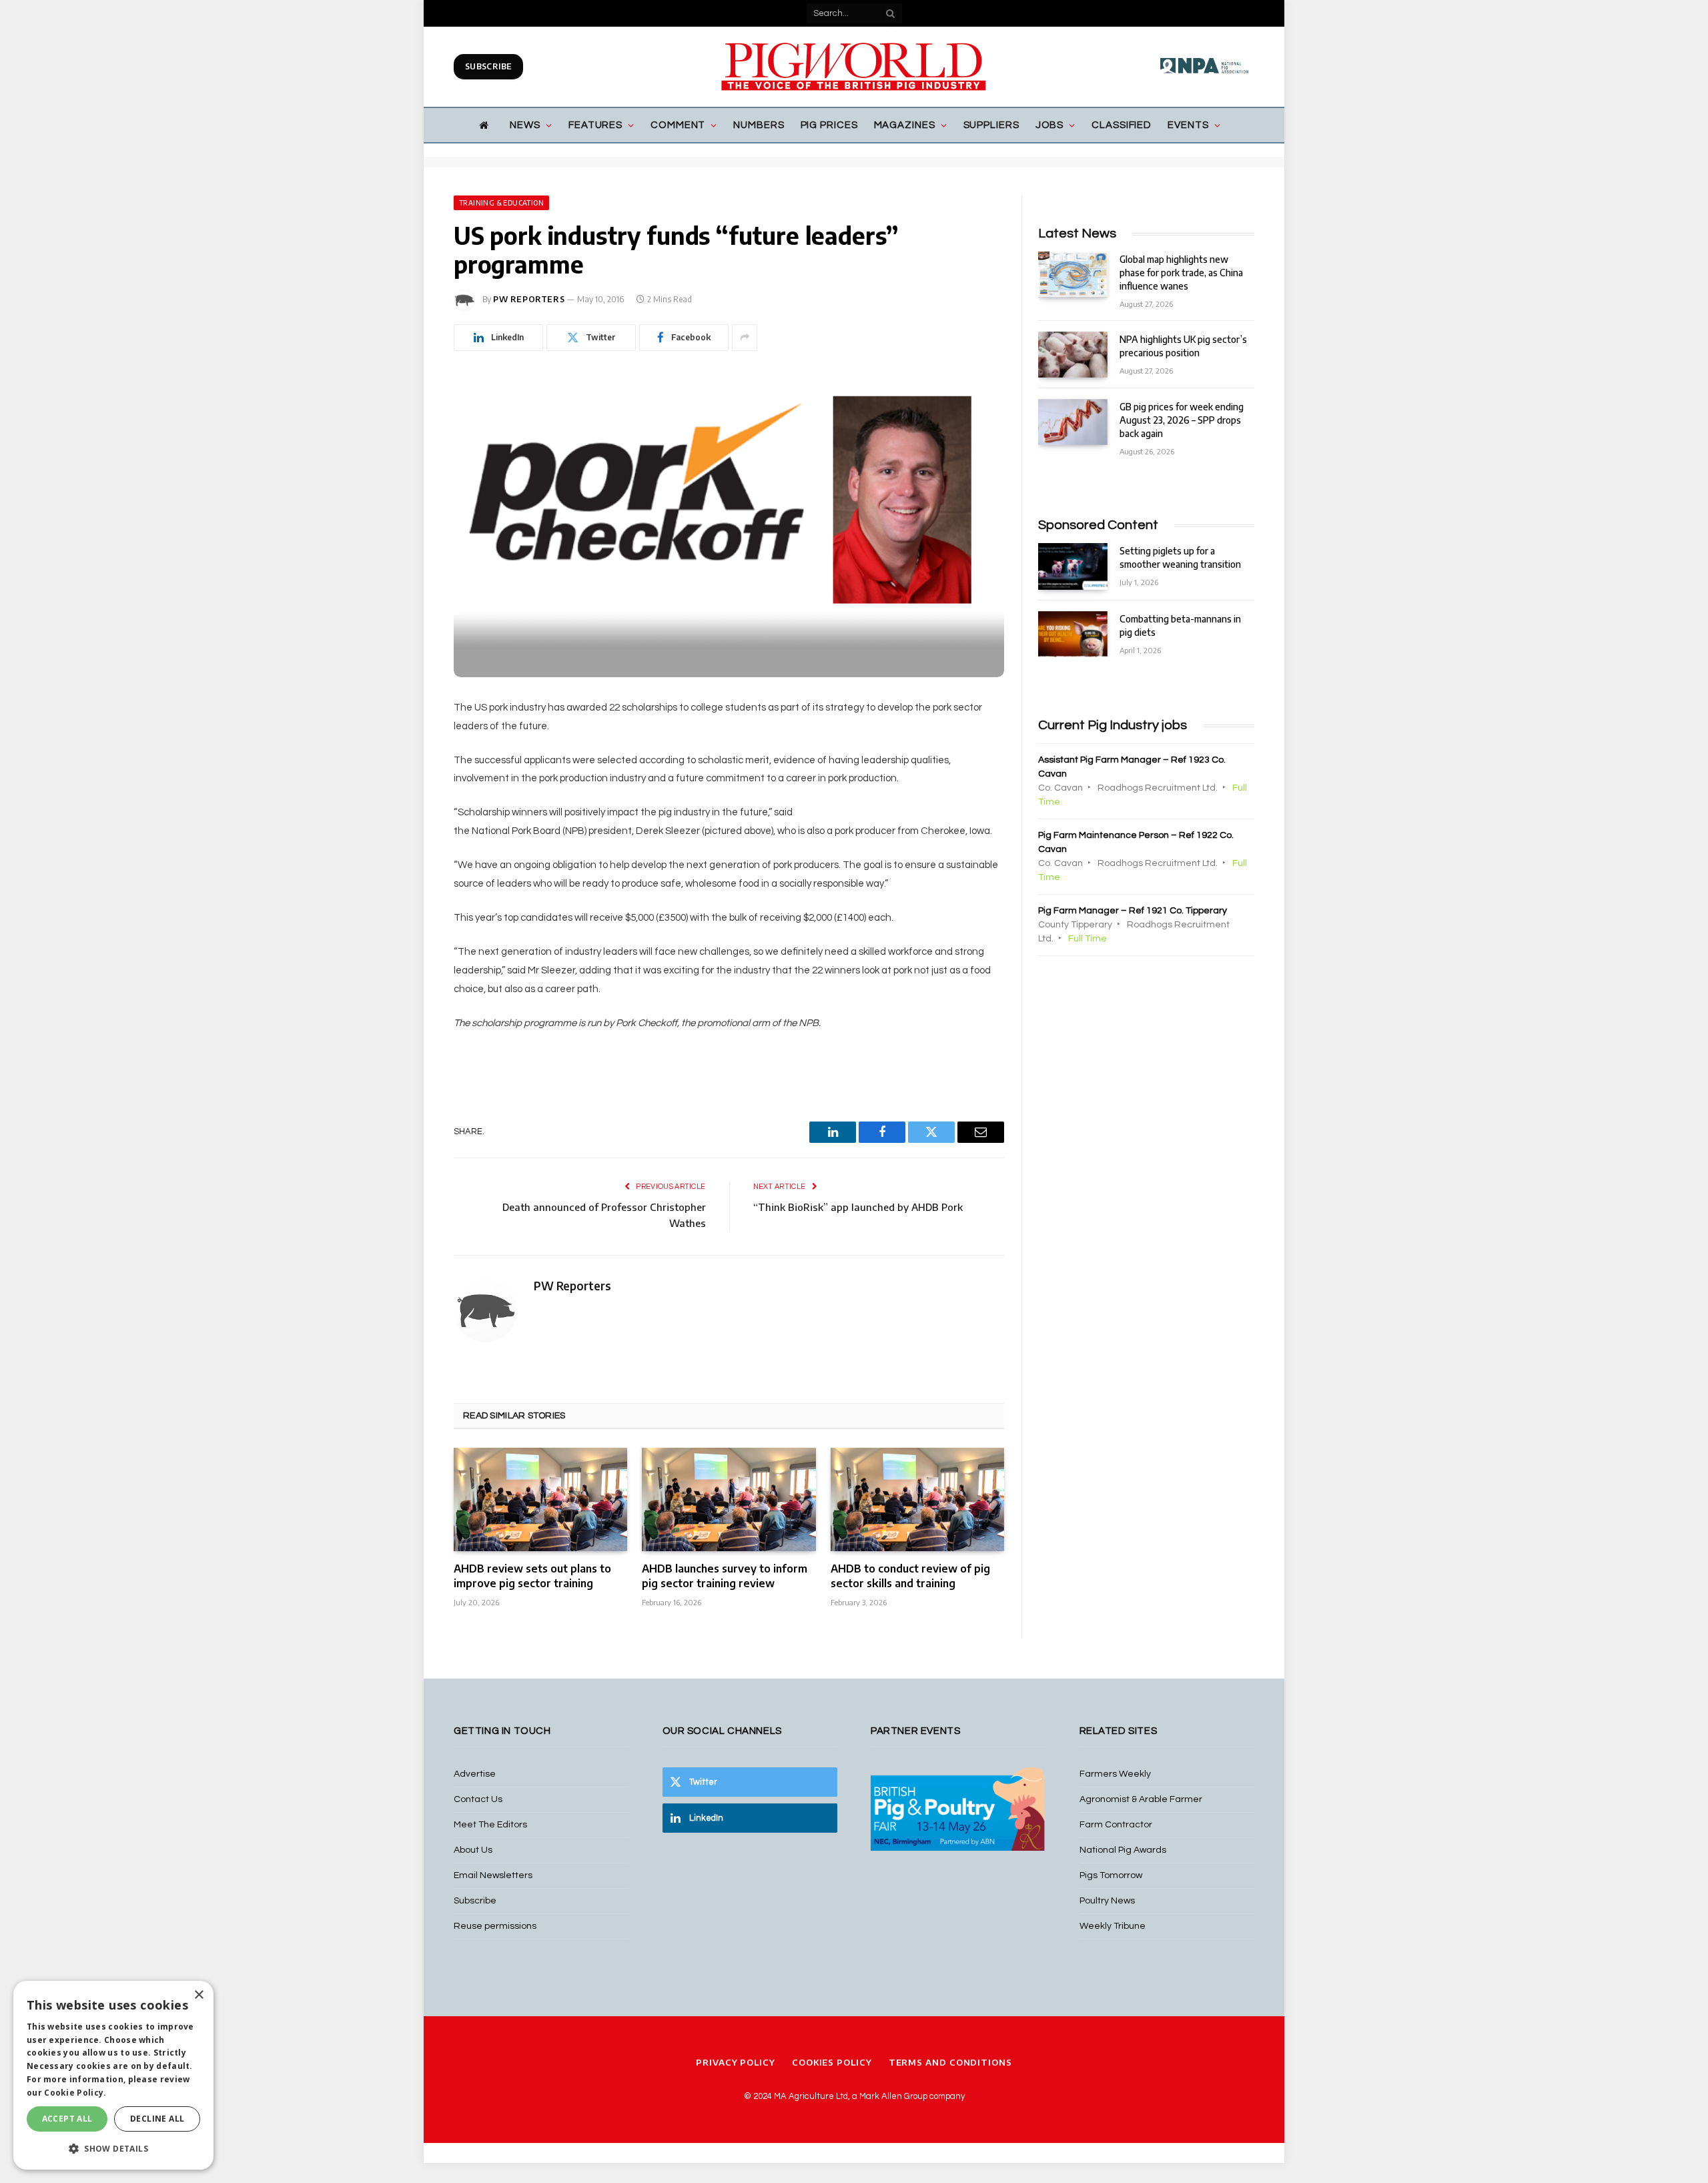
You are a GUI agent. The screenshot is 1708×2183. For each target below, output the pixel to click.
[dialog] (113, 2075)
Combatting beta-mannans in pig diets (1180, 625)
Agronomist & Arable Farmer (1141, 1799)
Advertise (475, 1774)
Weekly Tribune (1113, 1926)
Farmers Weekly (1115, 1774)
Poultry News (1107, 1901)
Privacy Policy (736, 2062)
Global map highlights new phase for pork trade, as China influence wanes (1181, 273)
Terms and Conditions (950, 2062)
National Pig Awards (1123, 1850)
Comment (678, 125)
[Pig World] (854, 67)
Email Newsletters (493, 1875)
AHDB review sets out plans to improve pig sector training (532, 1576)
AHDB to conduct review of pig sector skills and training (910, 1576)
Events (1188, 125)
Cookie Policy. (75, 2093)
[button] (113, 2148)
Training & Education (501, 203)
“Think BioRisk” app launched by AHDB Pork (858, 1207)
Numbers (759, 125)
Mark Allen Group (893, 2096)
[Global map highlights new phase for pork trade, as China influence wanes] (1073, 275)
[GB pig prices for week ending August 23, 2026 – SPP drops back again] (1073, 422)
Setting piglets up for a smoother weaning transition (1180, 557)
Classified (1122, 125)
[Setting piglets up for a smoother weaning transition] (1073, 566)
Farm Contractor (1116, 1825)
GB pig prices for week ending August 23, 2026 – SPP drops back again (1182, 420)
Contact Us (478, 1799)
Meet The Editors (490, 1825)
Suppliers (991, 125)
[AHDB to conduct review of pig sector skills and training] (917, 1499)
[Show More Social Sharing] (745, 338)
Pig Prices (829, 125)
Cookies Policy (832, 2062)
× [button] (198, 1995)
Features (595, 125)
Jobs (1050, 125)
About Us (473, 1850)
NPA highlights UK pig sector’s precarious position (1183, 346)
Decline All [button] (157, 2119)
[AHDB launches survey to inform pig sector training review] (729, 1499)
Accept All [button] (67, 2119)
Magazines (905, 125)
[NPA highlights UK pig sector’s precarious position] (1073, 355)
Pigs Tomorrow (1111, 1875)
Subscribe (488, 66)
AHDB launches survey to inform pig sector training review (725, 1576)
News (525, 125)
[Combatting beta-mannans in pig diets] (1073, 634)
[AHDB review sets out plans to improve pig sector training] (540, 1499)
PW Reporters (529, 299)
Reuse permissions (495, 1926)
